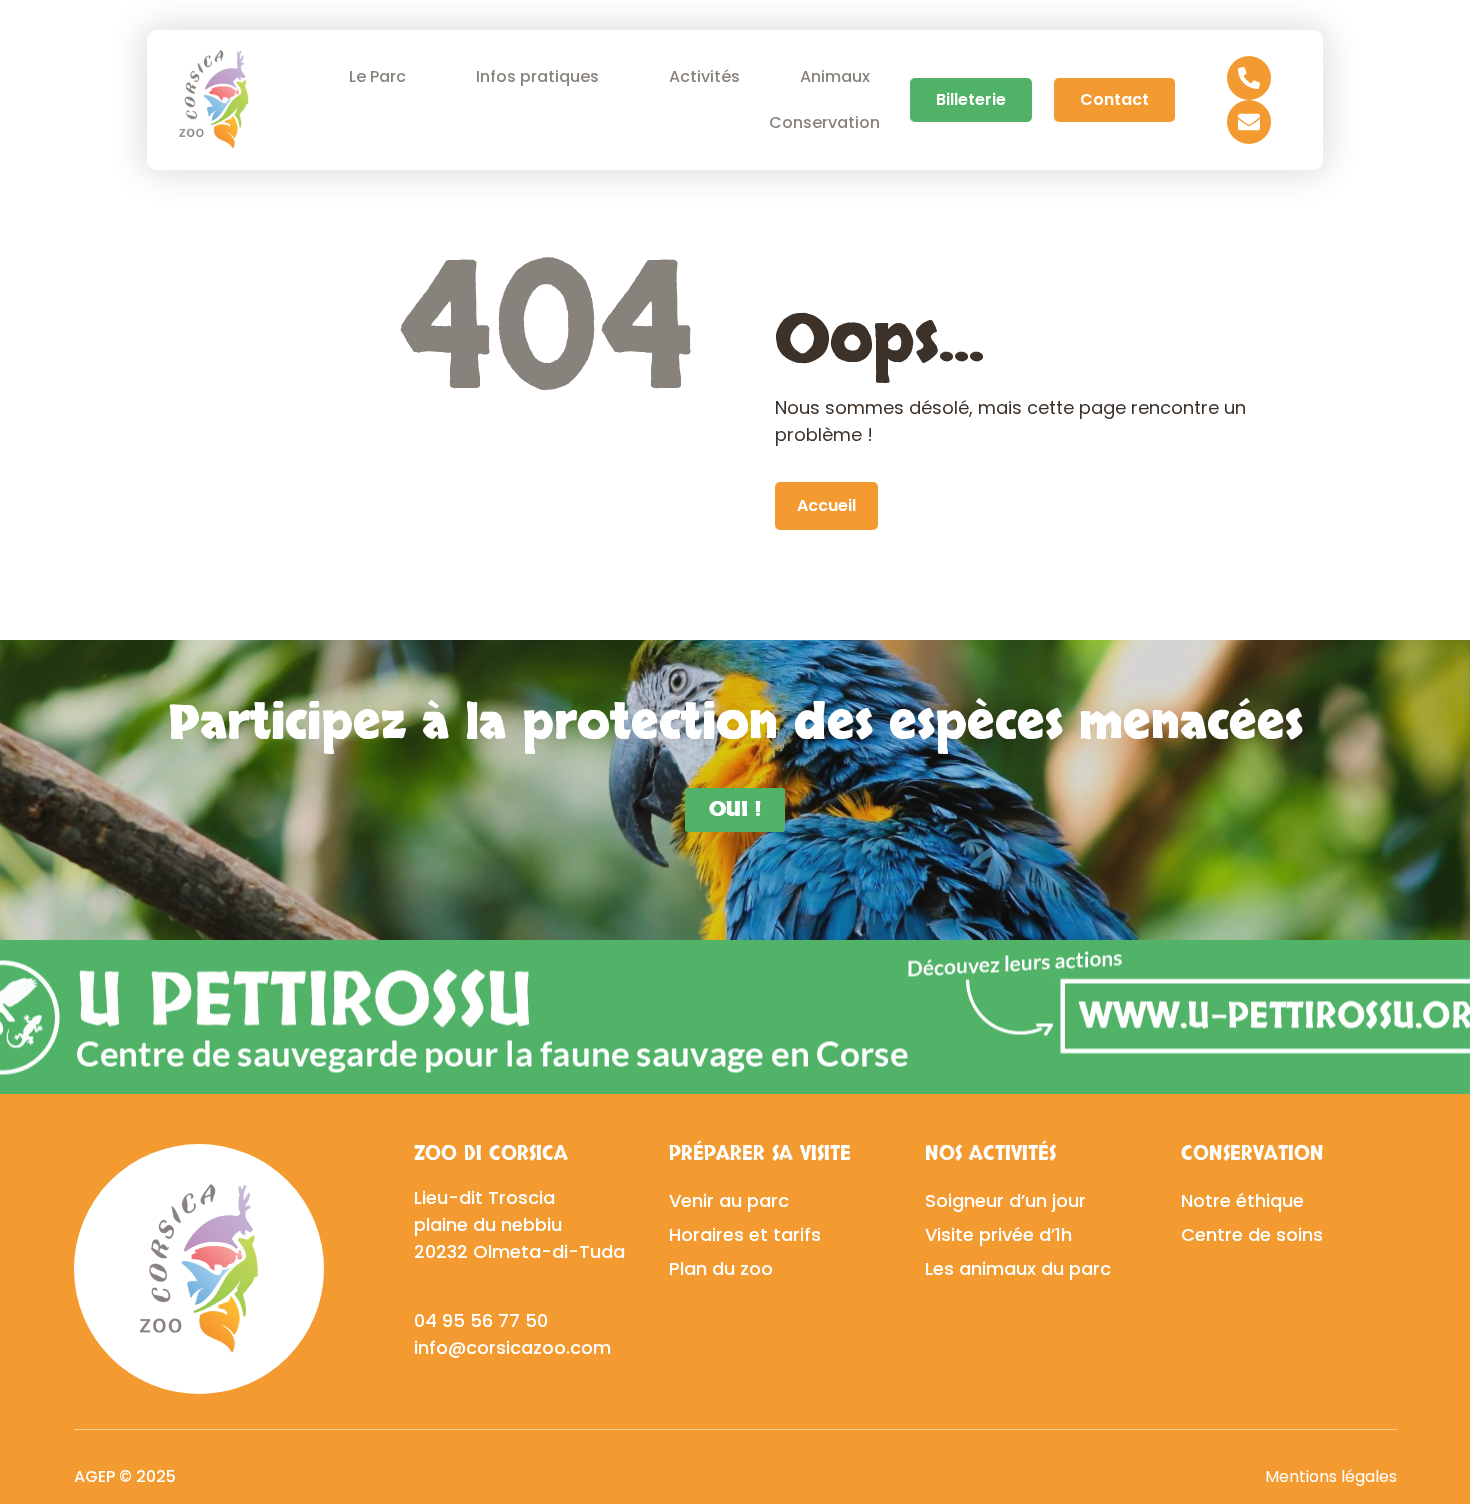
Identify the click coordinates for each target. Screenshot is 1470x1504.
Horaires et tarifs (745, 1234)
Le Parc (377, 76)
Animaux (835, 76)
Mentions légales (1331, 1476)
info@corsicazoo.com (512, 1347)
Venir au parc (729, 1200)
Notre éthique (1242, 1200)
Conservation (824, 122)
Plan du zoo (721, 1268)
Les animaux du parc (1018, 1268)
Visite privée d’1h (998, 1234)
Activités (704, 76)
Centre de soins (1252, 1234)
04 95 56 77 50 (481, 1320)
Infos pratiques (537, 76)
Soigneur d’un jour (1005, 1200)
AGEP (94, 1476)
